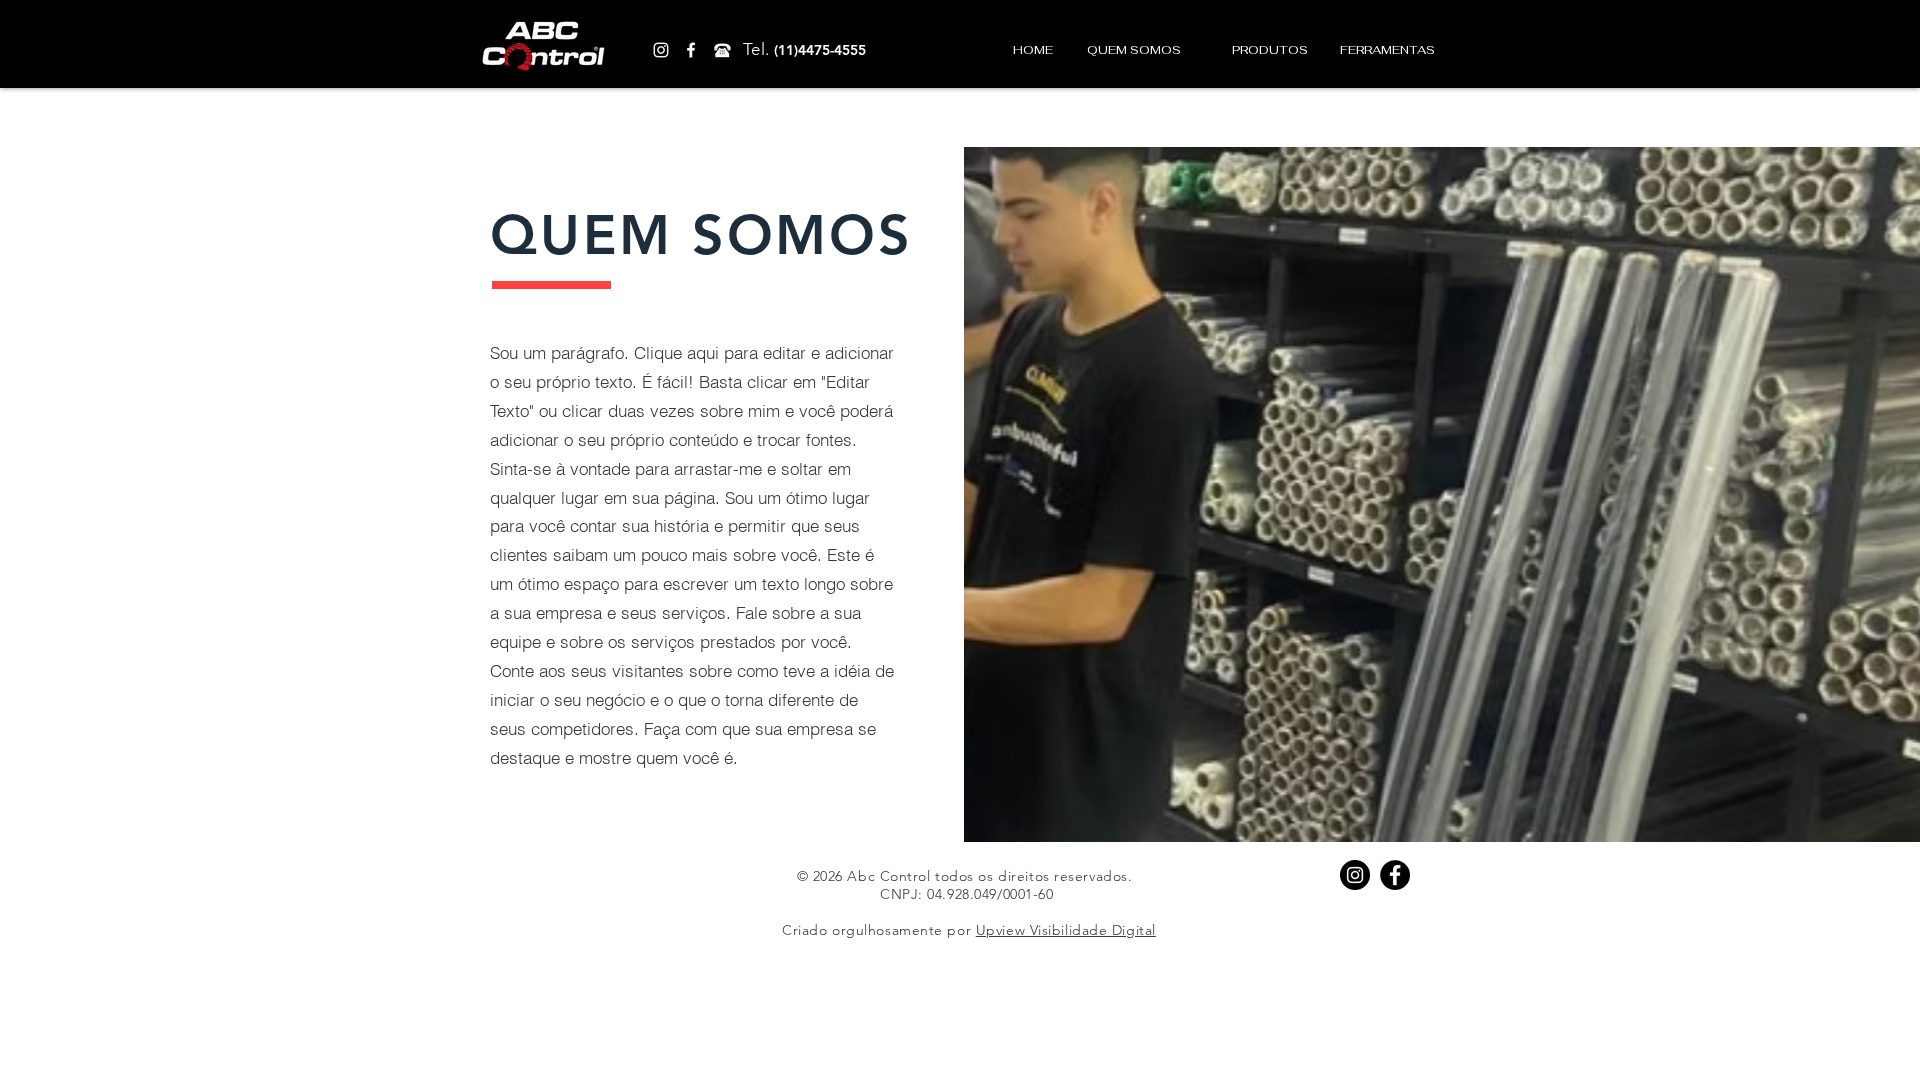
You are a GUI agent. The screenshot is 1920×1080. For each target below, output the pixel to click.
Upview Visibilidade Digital (1066, 930)
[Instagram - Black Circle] (1355, 875)
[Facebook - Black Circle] (1395, 875)
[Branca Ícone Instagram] (661, 50)
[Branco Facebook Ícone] (691, 50)
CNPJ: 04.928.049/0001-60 (966, 894)
